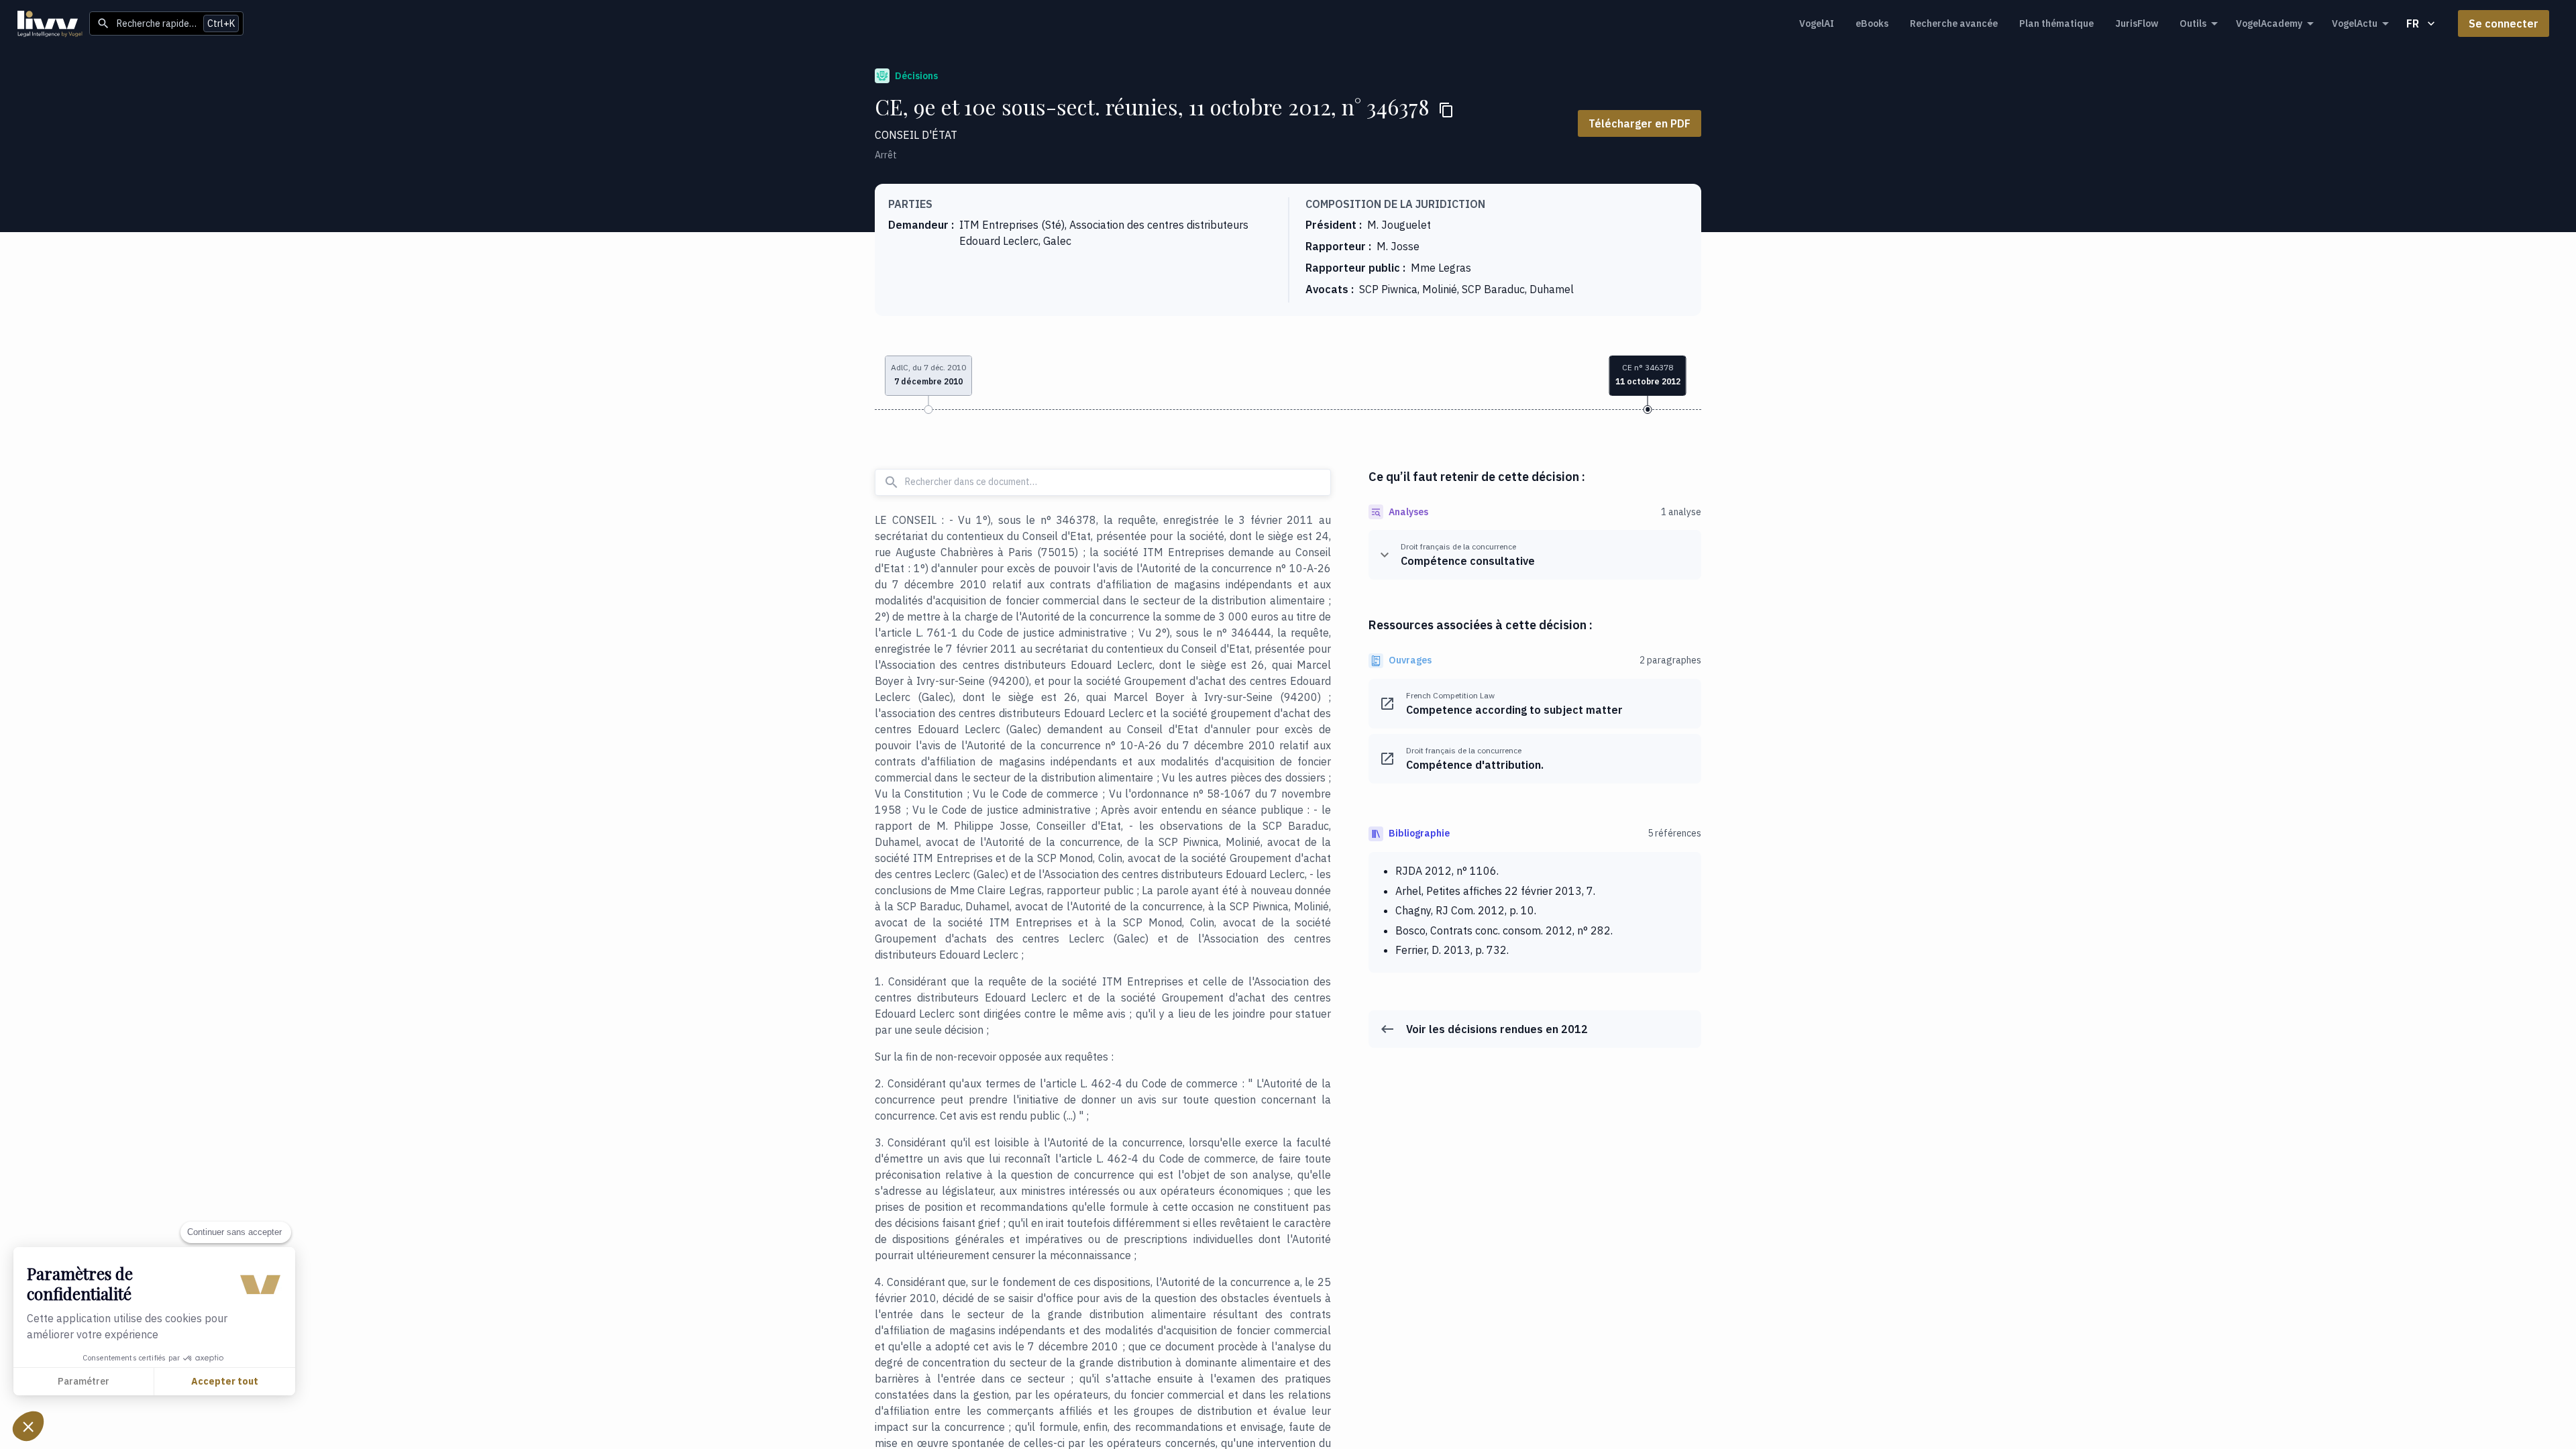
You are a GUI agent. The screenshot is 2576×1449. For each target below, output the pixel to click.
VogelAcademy (2269, 23)
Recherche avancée (1954, 23)
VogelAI (1817, 23)
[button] (28, 1426)
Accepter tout (225, 1381)
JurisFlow (2137, 23)
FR (2413, 23)
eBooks (1872, 23)
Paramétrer (84, 1381)
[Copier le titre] (1446, 110)
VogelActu (2355, 23)
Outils (2193, 23)
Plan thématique (2056, 23)
